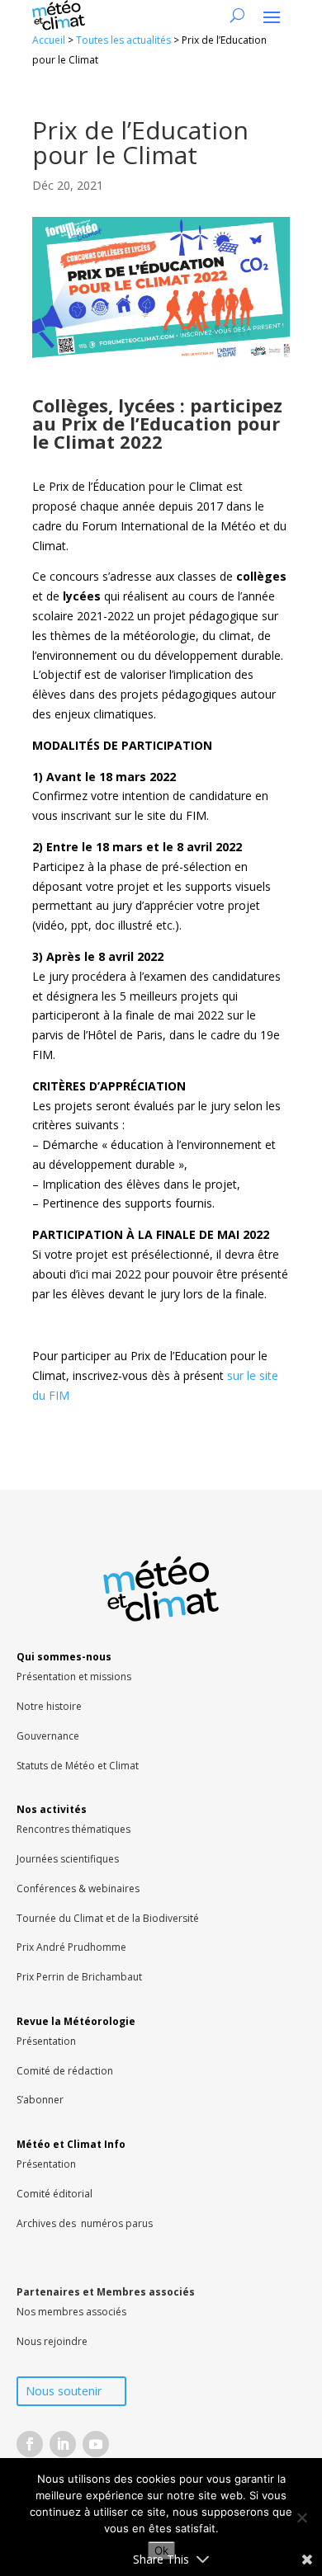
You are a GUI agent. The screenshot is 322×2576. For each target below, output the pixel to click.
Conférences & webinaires (78, 1888)
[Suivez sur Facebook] (30, 2444)
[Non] (301, 2517)
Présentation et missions (74, 1677)
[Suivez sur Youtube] (96, 2444)
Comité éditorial (54, 2194)
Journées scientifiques (68, 1859)
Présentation (46, 2041)
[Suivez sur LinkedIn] (63, 2444)
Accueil (49, 40)
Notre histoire (49, 1706)
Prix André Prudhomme (71, 1947)
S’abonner (40, 2100)
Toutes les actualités (123, 40)
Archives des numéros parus (85, 2223)
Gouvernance (48, 1736)
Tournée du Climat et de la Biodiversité (108, 1918)
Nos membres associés (71, 2312)
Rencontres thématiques (73, 1829)
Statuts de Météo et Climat (78, 1766)
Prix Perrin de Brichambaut (79, 1977)
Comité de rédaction (65, 2071)
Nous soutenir (64, 2391)
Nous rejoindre (52, 2341)
